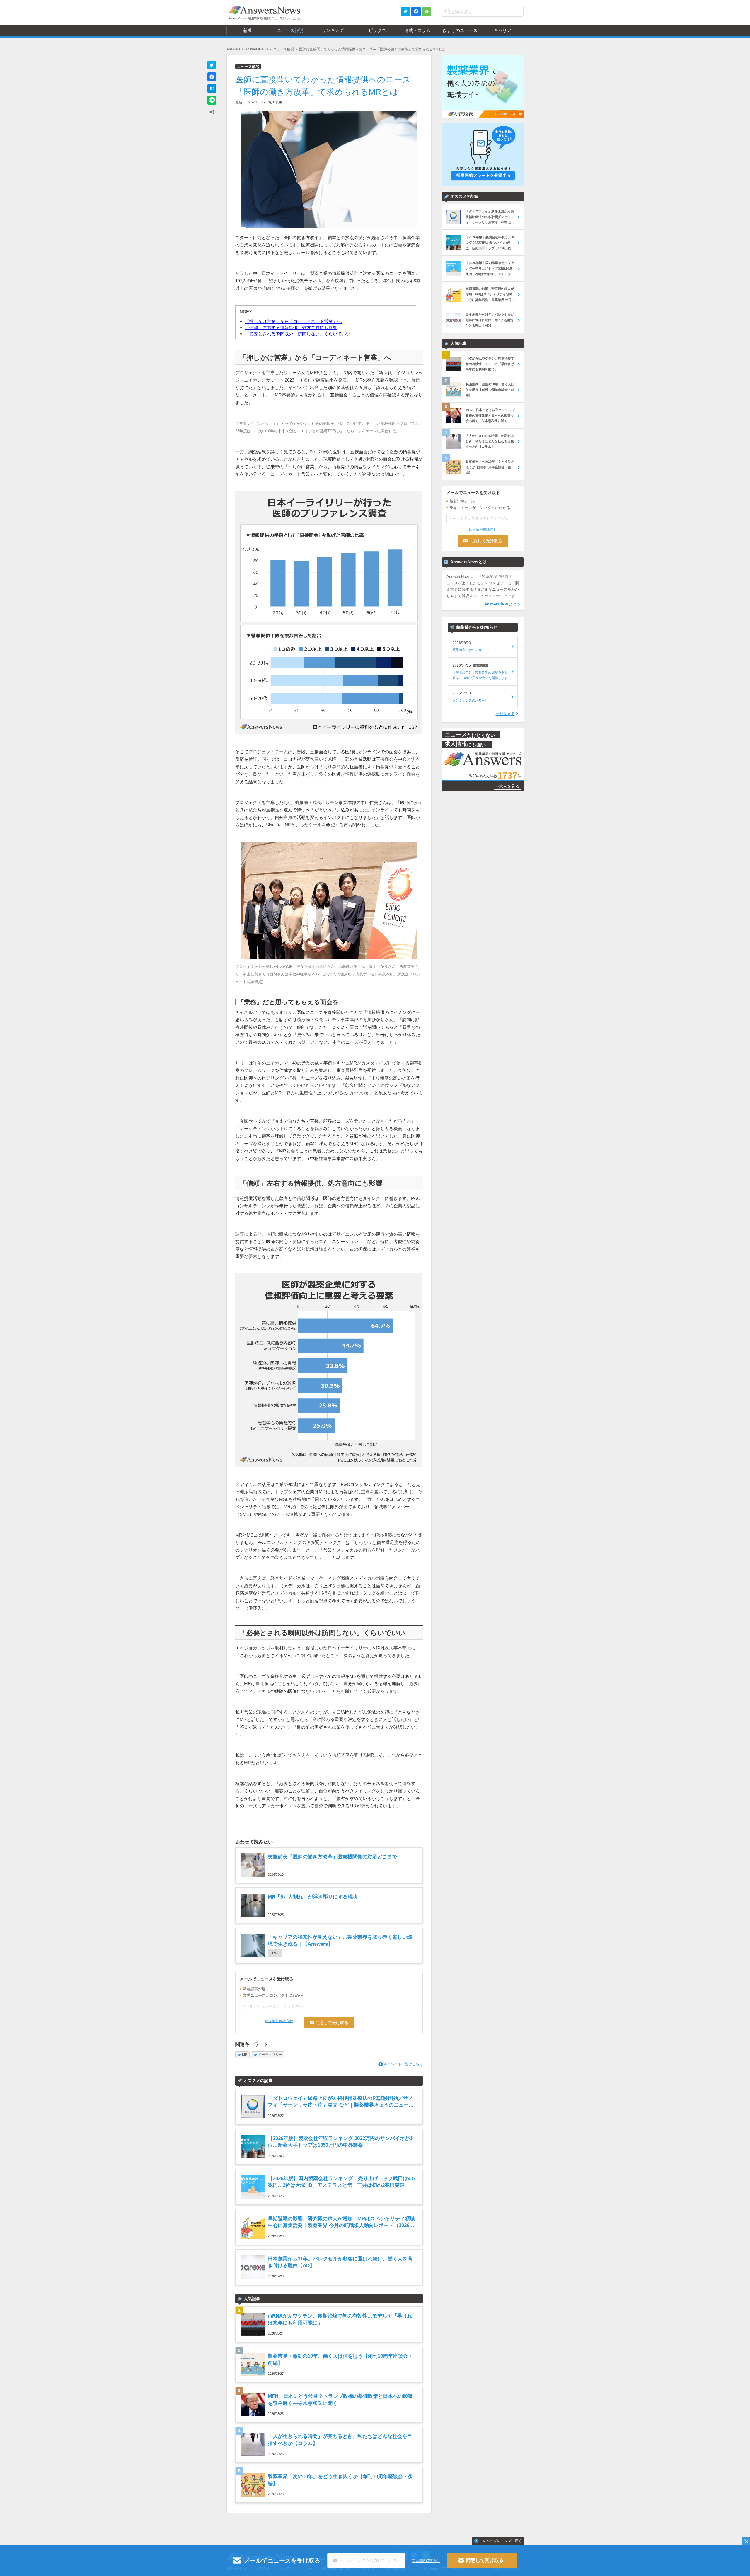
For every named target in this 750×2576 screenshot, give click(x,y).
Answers (233, 49)
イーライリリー (270, 2055)
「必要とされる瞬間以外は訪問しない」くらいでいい (298, 334)
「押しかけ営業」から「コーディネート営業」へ (293, 321)
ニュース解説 (284, 49)
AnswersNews (257, 49)
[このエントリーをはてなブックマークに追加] (212, 88)
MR (245, 2055)
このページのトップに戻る (501, 2541)
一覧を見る (505, 714)
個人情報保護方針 (279, 2021)
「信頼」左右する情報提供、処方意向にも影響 (291, 327)
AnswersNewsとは (500, 604)
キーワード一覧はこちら (403, 2064)
